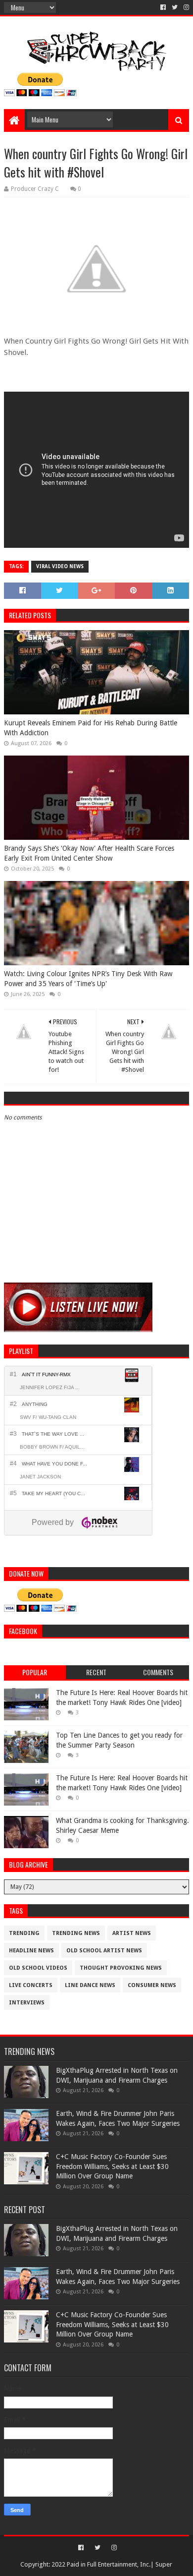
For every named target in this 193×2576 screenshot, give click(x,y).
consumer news (152, 1985)
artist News (132, 1933)
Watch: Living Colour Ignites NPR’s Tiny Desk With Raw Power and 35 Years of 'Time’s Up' (88, 979)
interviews (27, 2003)
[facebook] (163, 7)
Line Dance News (90, 1985)
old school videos (38, 1968)
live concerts (31, 1985)
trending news (76, 1933)
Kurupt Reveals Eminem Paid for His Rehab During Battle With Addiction (91, 728)
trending (24, 1933)
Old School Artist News (104, 1951)
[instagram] (185, 7)
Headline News (31, 1951)
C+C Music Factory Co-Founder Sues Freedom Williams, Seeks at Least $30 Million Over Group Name (112, 2166)
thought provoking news (121, 1968)
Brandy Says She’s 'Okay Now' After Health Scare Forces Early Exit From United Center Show (89, 853)
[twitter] (175, 7)
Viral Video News (60, 566)
